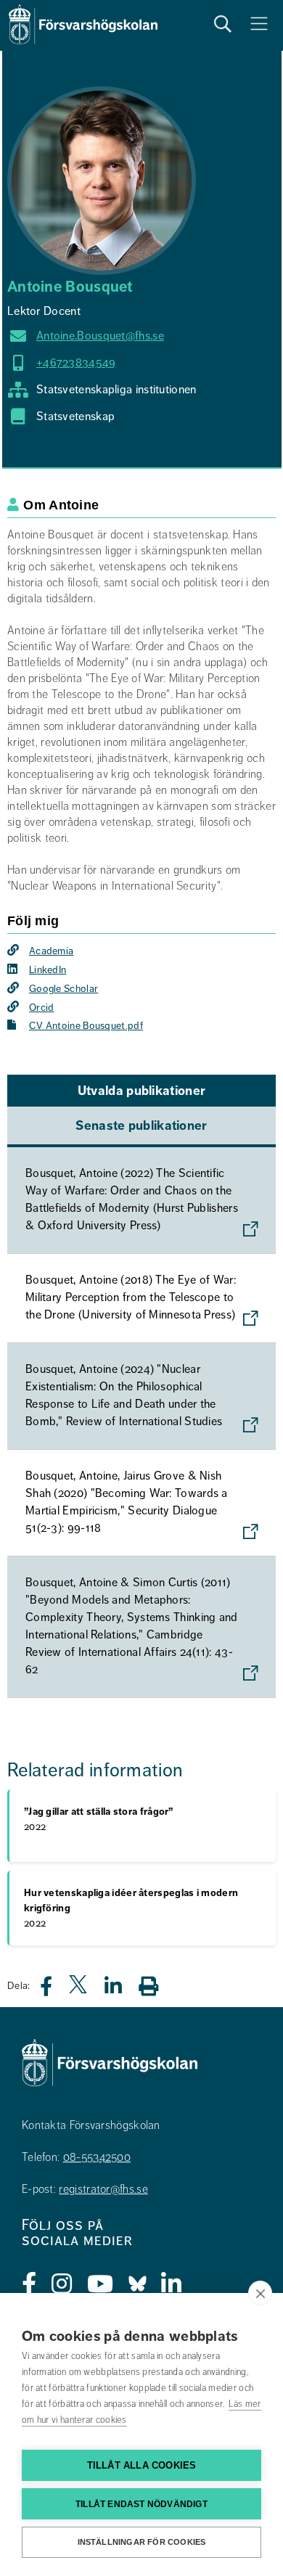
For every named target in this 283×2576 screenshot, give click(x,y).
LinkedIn (48, 970)
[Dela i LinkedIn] (122, 1990)
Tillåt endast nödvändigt (141, 2504)
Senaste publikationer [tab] (141, 1125)
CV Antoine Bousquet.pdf (86, 1026)
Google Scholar (63, 989)
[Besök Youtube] (101, 2284)
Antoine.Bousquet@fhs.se (100, 336)
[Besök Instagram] (62, 2284)
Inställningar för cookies (142, 2542)
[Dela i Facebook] (55, 1990)
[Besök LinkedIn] (172, 2284)
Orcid (42, 1008)
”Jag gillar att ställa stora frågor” (99, 1819)
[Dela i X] (79, 1990)
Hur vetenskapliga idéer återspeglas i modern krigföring (131, 1908)
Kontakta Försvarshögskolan (91, 2125)
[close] (260, 2293)
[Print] (156, 1986)
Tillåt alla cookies (142, 2465)
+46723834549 (76, 363)
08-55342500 (97, 2157)
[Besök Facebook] (29, 2284)
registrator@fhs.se (103, 2189)
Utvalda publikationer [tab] (141, 1091)
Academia (51, 951)
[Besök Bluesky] (138, 2284)
